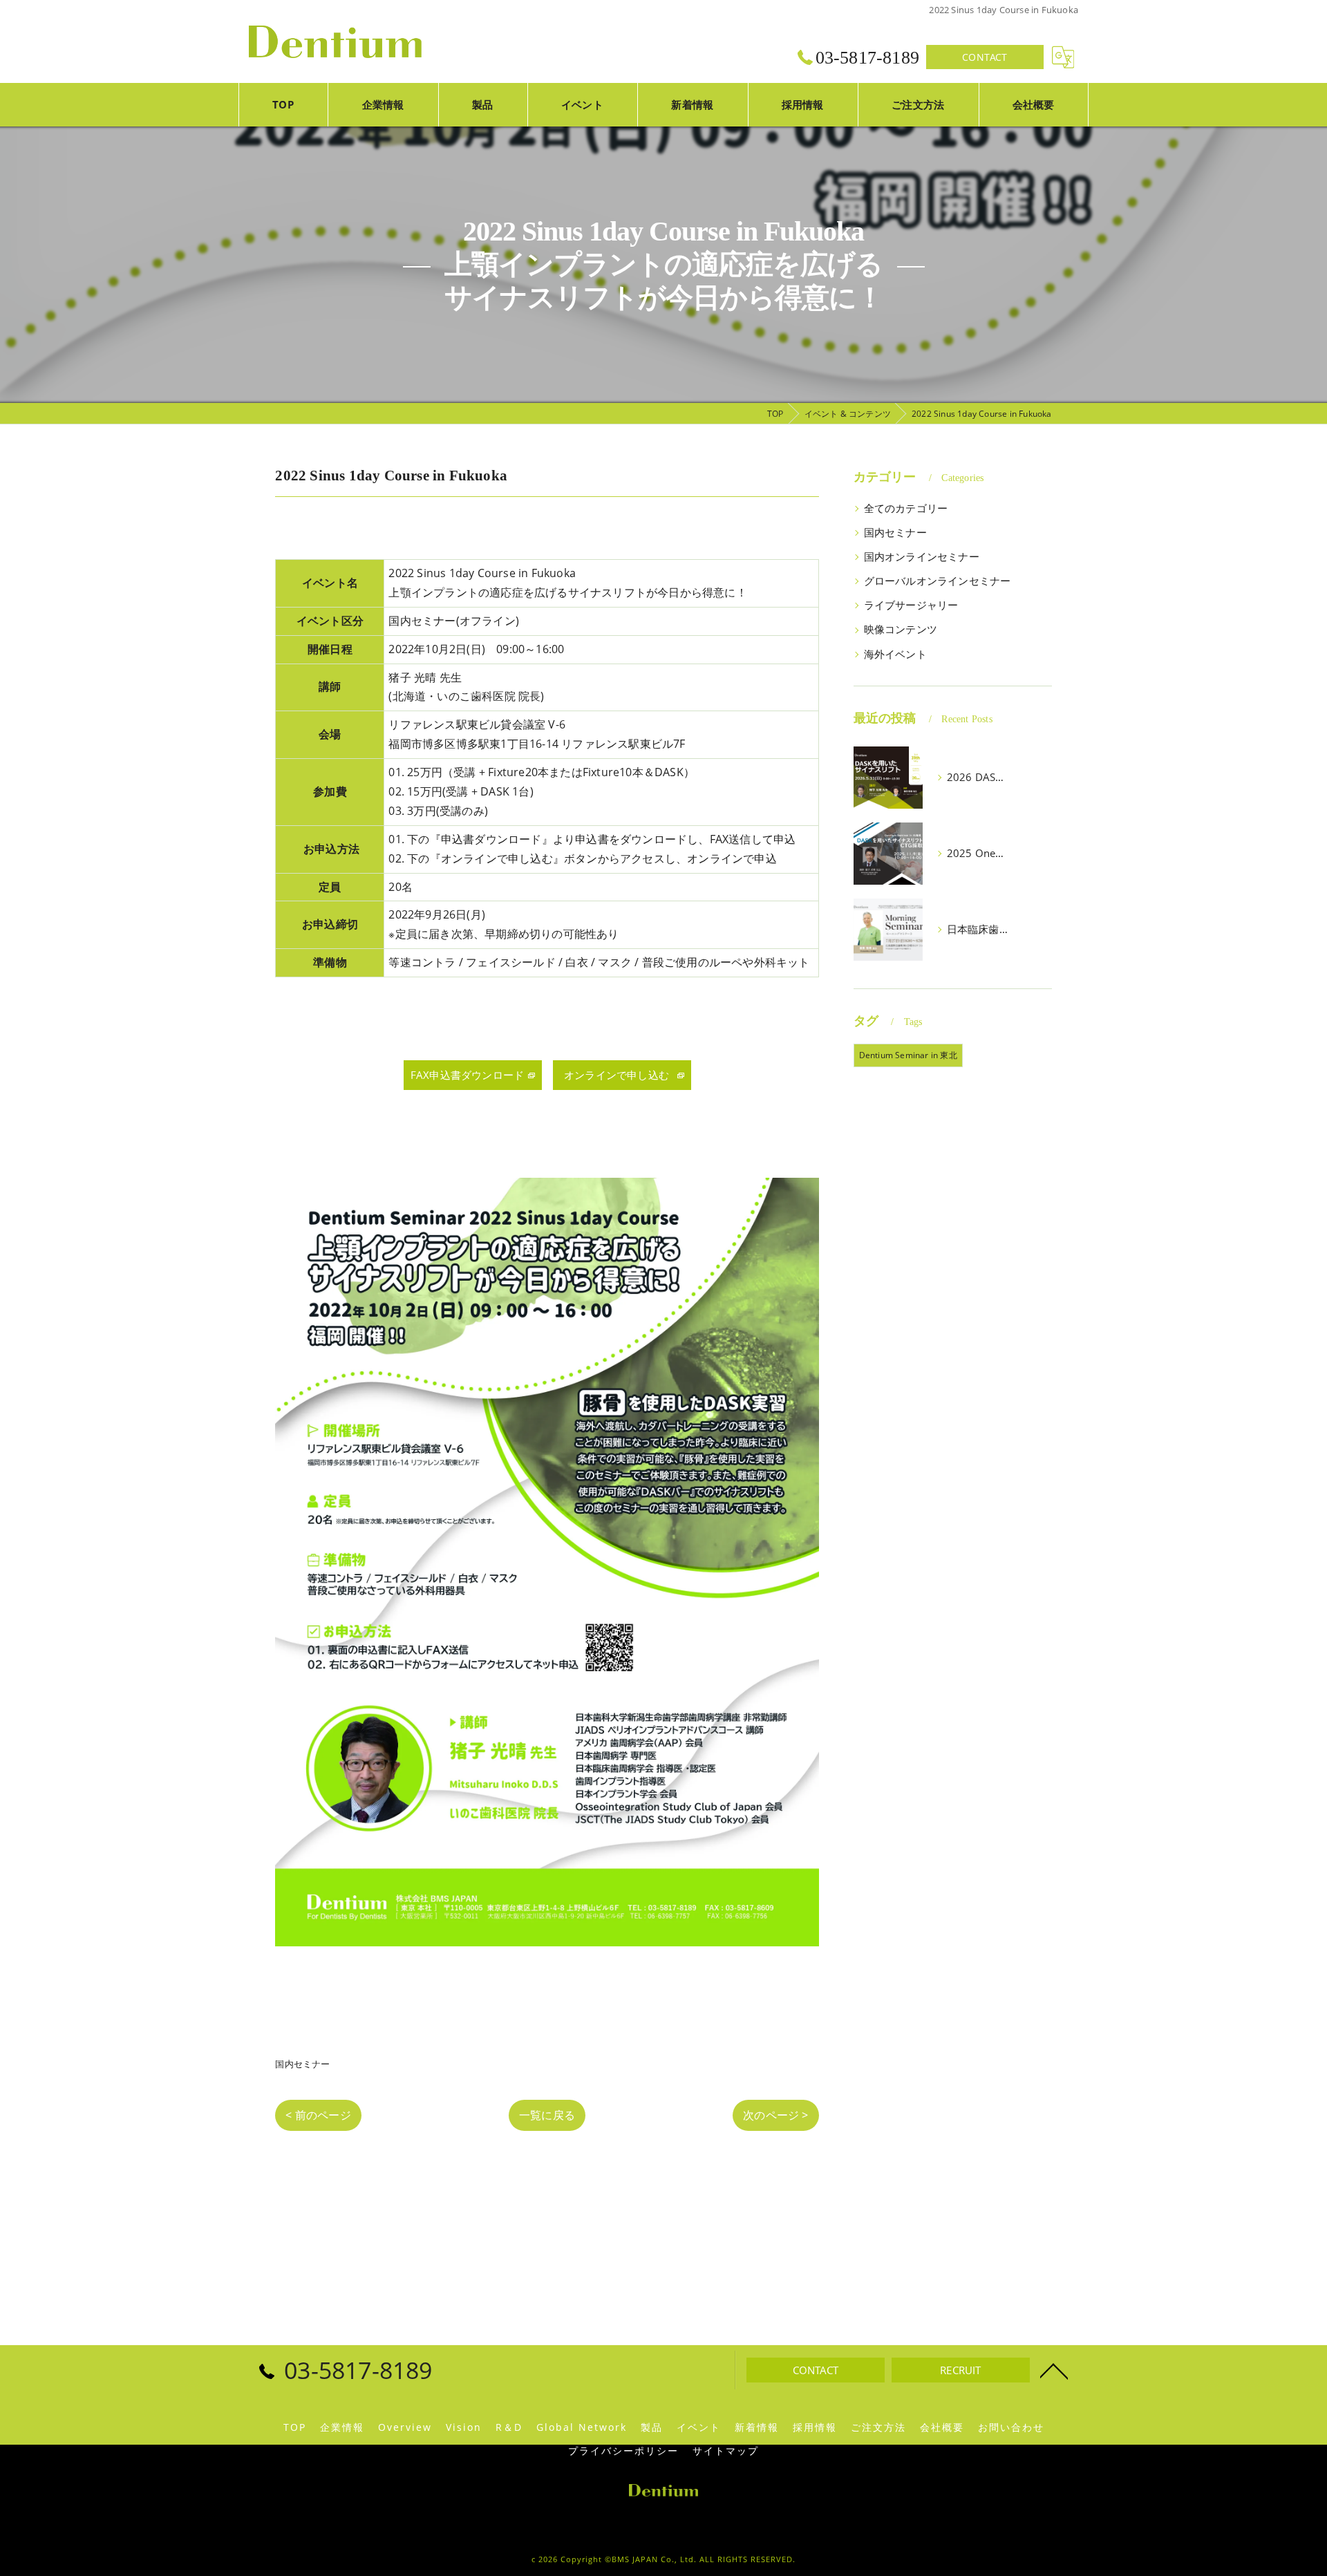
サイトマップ (726, 2451)
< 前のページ (318, 2115)
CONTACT (985, 57)
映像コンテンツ (901, 629)
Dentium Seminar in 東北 (908, 1055)
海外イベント (895, 654)
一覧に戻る (547, 2115)
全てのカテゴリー (906, 508)
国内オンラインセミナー (922, 557)
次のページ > (775, 2115)
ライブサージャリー (911, 605)
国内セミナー (302, 2064)
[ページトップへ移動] (1054, 2370)
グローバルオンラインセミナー (938, 581)
